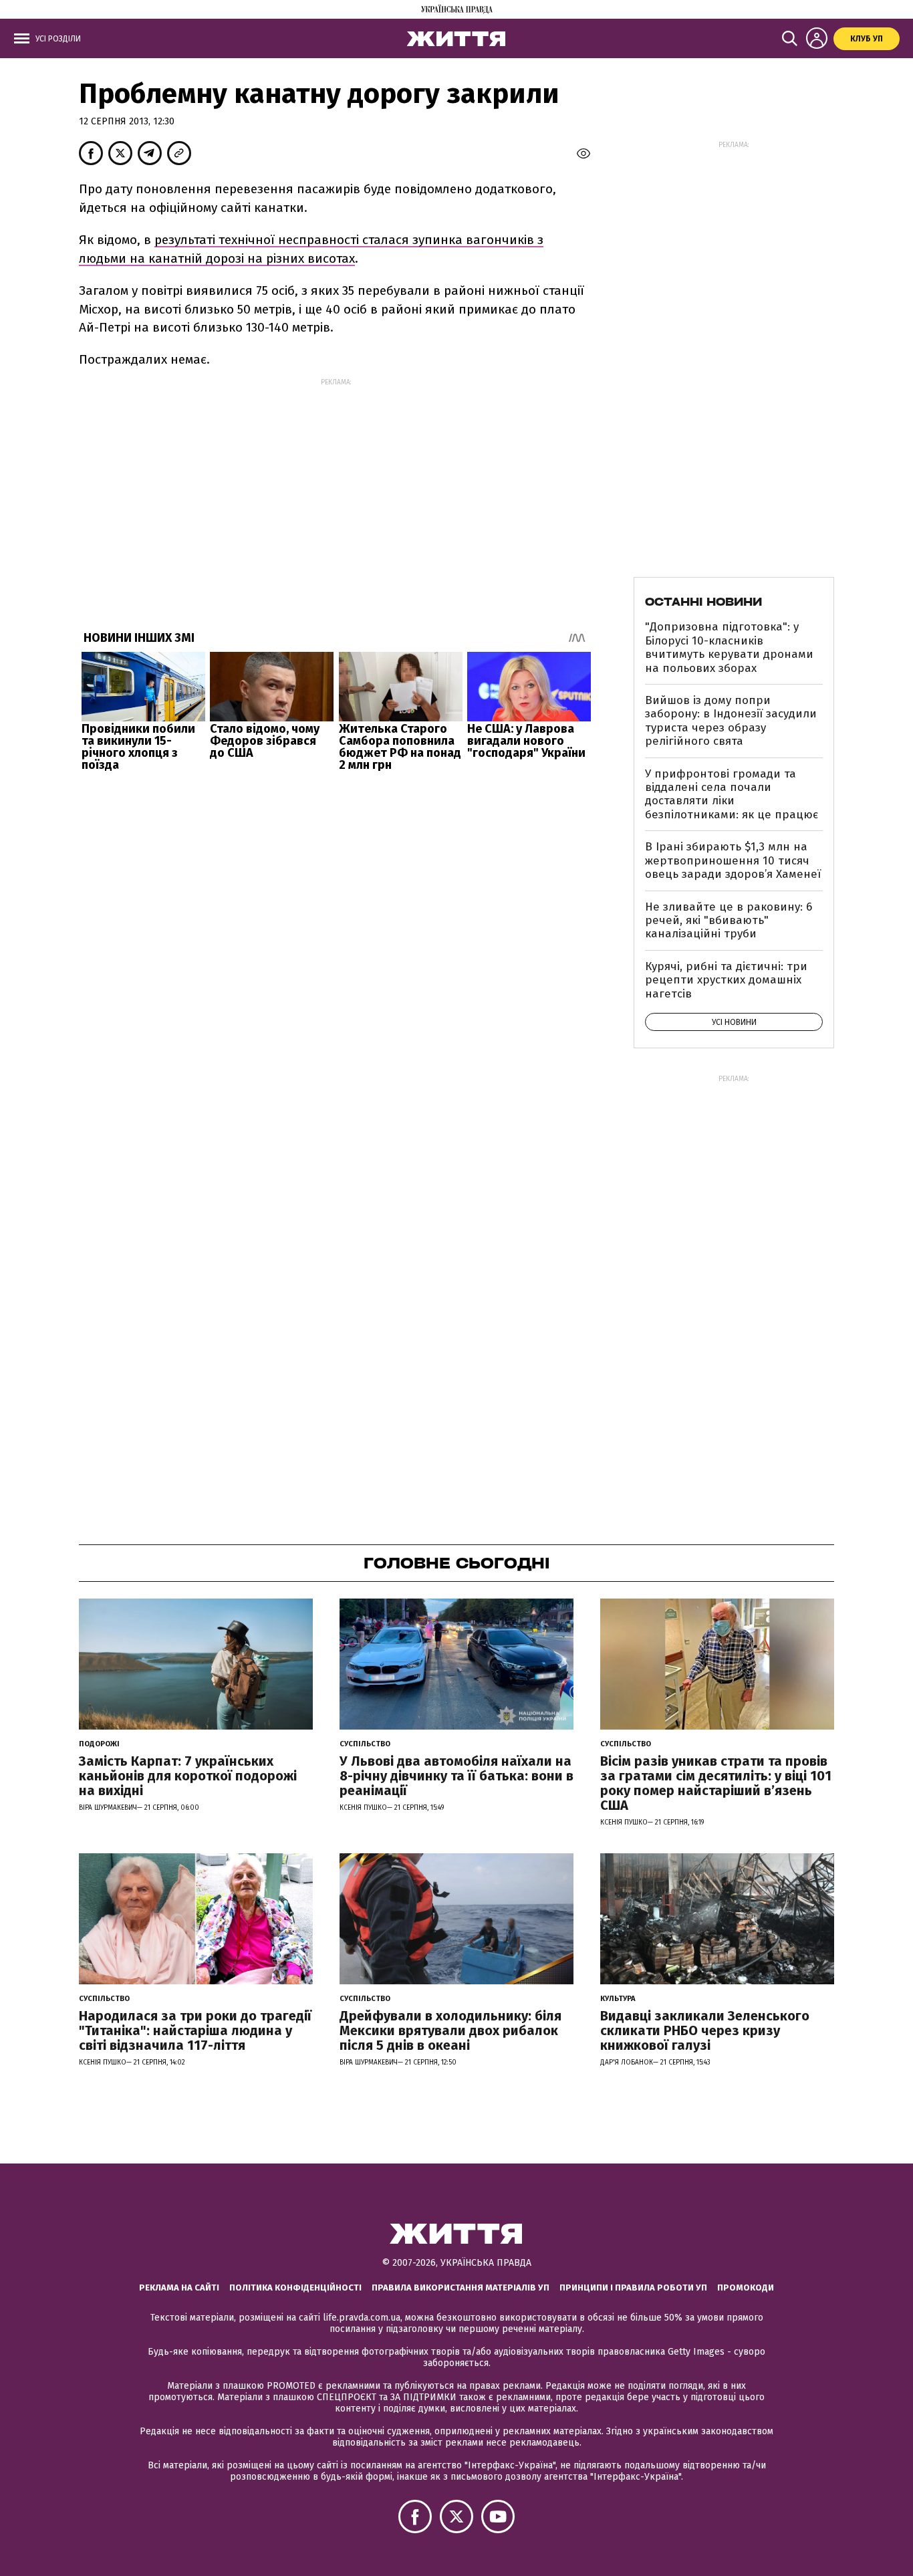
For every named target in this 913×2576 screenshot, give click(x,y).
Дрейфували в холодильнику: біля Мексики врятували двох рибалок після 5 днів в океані (450, 2030)
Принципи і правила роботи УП (633, 2288)
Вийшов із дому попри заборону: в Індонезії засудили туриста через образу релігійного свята (731, 721)
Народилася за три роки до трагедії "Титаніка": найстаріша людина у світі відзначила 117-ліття (195, 2030)
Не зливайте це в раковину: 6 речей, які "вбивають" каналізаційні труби (729, 921)
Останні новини (703, 602)
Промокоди (746, 2288)
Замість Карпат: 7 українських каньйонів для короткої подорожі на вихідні (188, 1776)
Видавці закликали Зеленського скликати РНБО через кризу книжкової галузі (705, 2030)
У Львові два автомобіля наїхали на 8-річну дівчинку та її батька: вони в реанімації (456, 1776)
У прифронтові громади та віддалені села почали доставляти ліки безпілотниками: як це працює (732, 794)
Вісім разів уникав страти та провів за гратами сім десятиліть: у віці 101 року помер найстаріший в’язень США (716, 1783)
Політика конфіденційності (295, 2288)
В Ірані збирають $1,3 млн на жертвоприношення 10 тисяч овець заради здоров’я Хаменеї (733, 860)
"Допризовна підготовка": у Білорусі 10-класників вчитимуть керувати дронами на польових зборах (729, 647)
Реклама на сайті (179, 2288)
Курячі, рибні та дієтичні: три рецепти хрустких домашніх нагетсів (726, 980)
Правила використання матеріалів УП (461, 2288)
